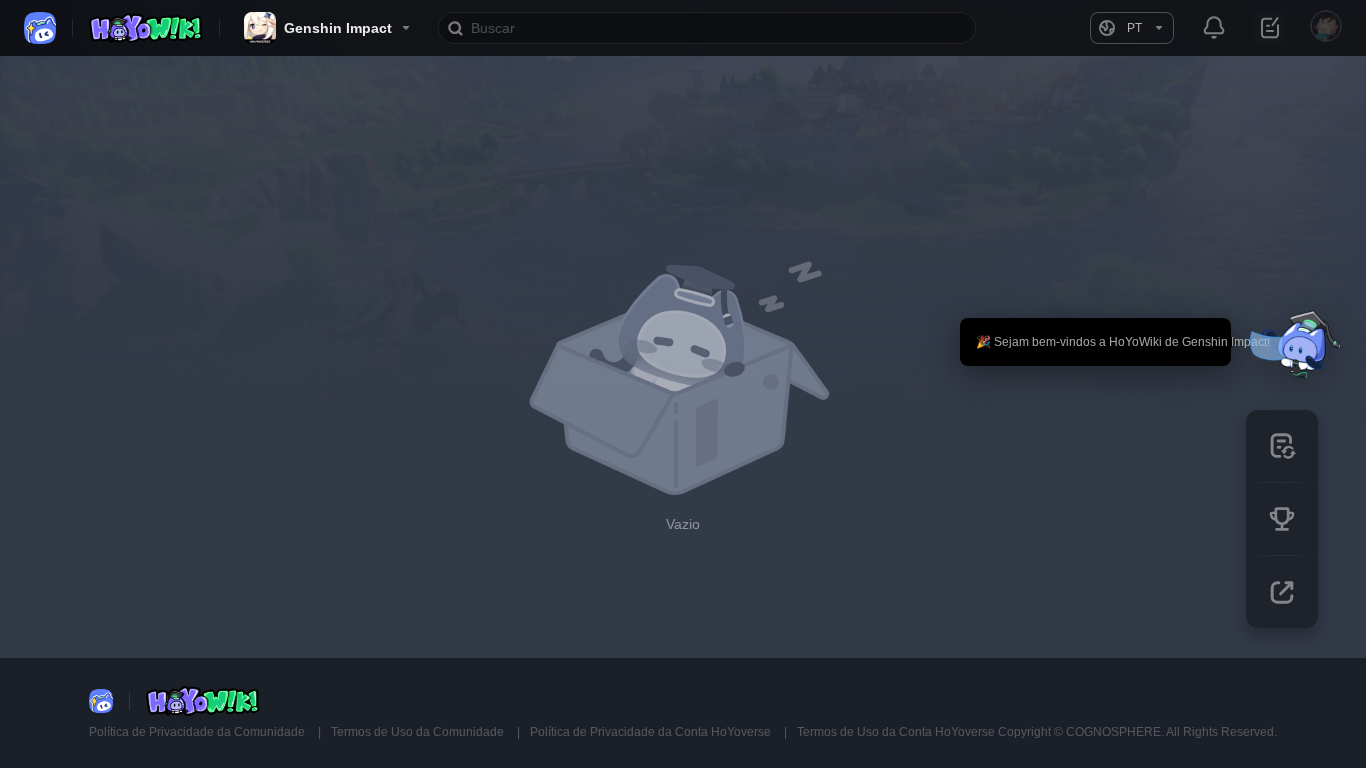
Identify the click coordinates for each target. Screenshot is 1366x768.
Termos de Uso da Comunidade (419, 732)
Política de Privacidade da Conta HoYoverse (652, 732)
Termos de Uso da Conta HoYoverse (896, 732)
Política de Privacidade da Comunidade (198, 732)
